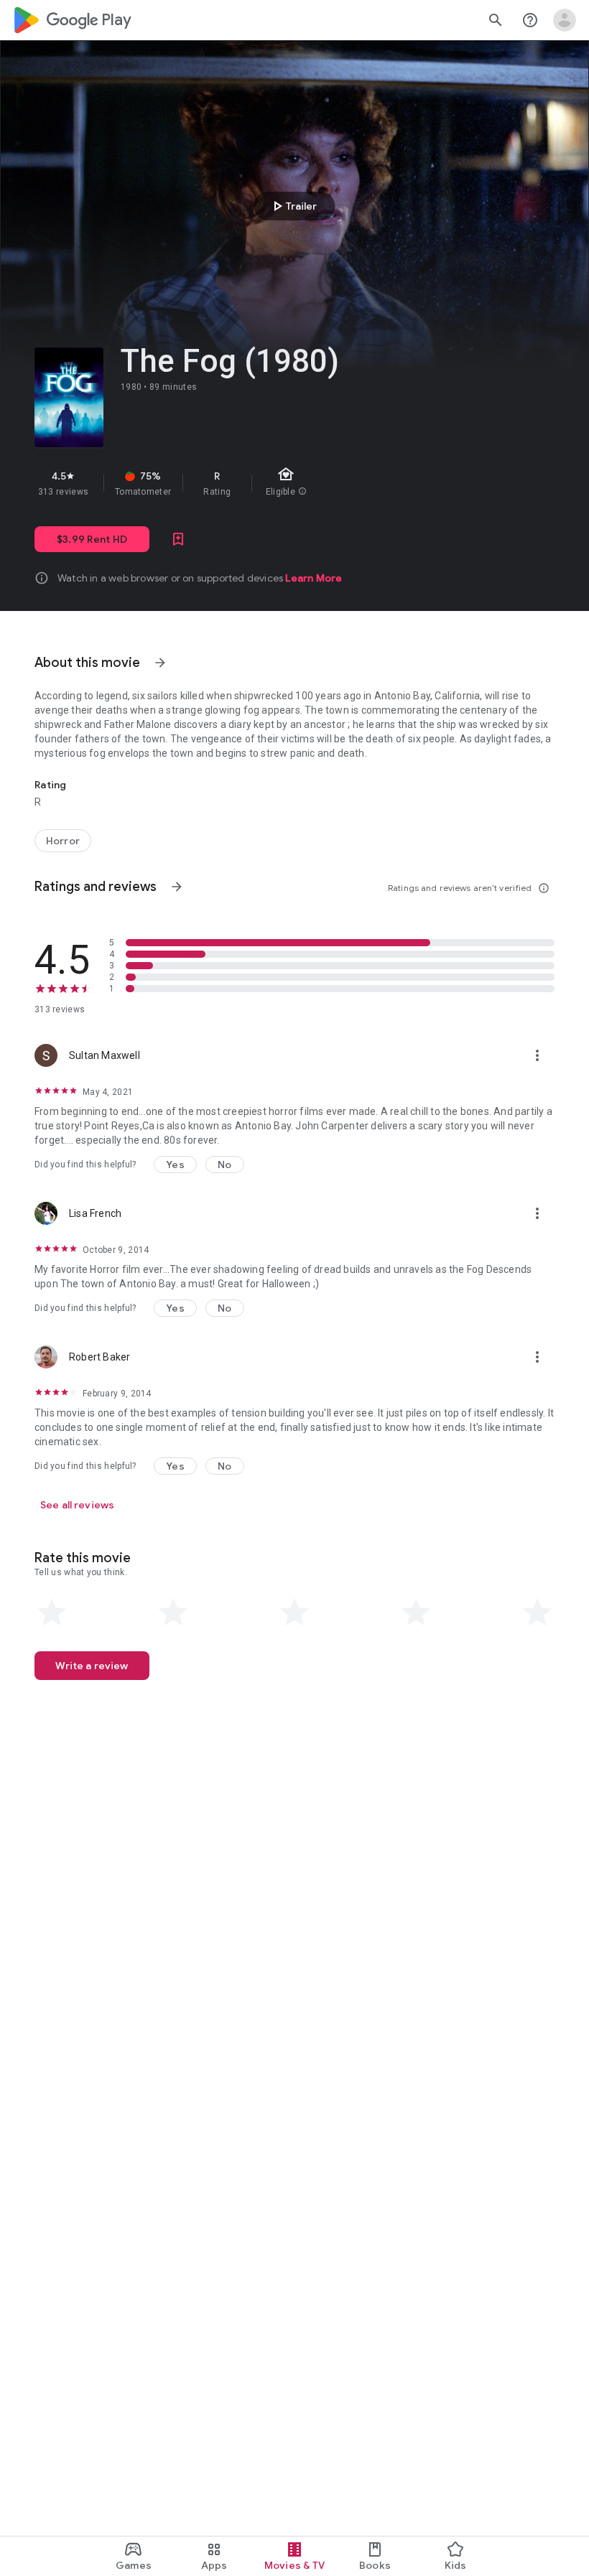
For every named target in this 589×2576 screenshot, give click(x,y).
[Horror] (63, 841)
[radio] (52, 1613)
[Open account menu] (565, 20)
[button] (175, 1165)
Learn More (314, 578)
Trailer (293, 206)
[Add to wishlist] (178, 539)
